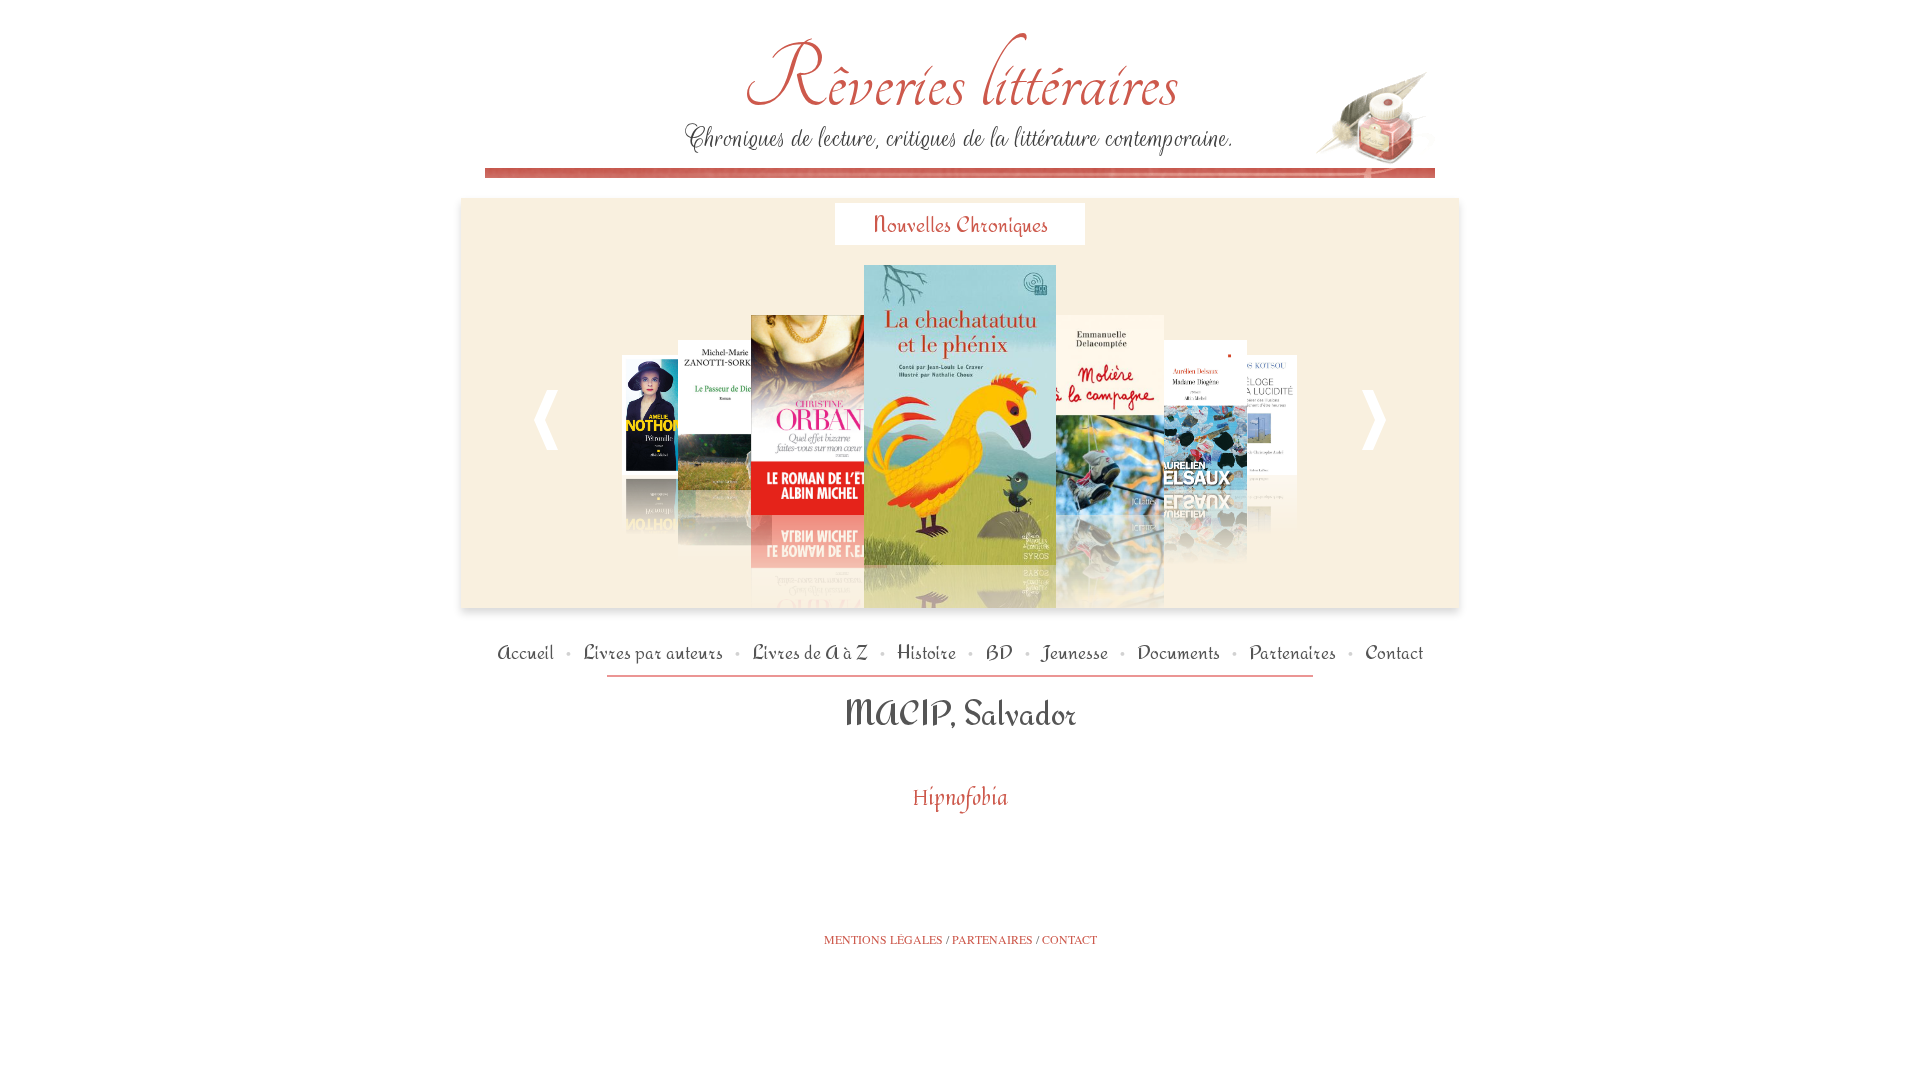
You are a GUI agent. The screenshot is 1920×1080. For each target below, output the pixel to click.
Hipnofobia (960, 797)
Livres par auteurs (653, 651)
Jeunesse (1075, 651)
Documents (1178, 651)
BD (999, 651)
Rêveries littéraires (960, 80)
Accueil (525, 651)
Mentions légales (883, 939)
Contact (1394, 651)
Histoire (926, 651)
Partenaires (1292, 651)
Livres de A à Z (810, 651)
